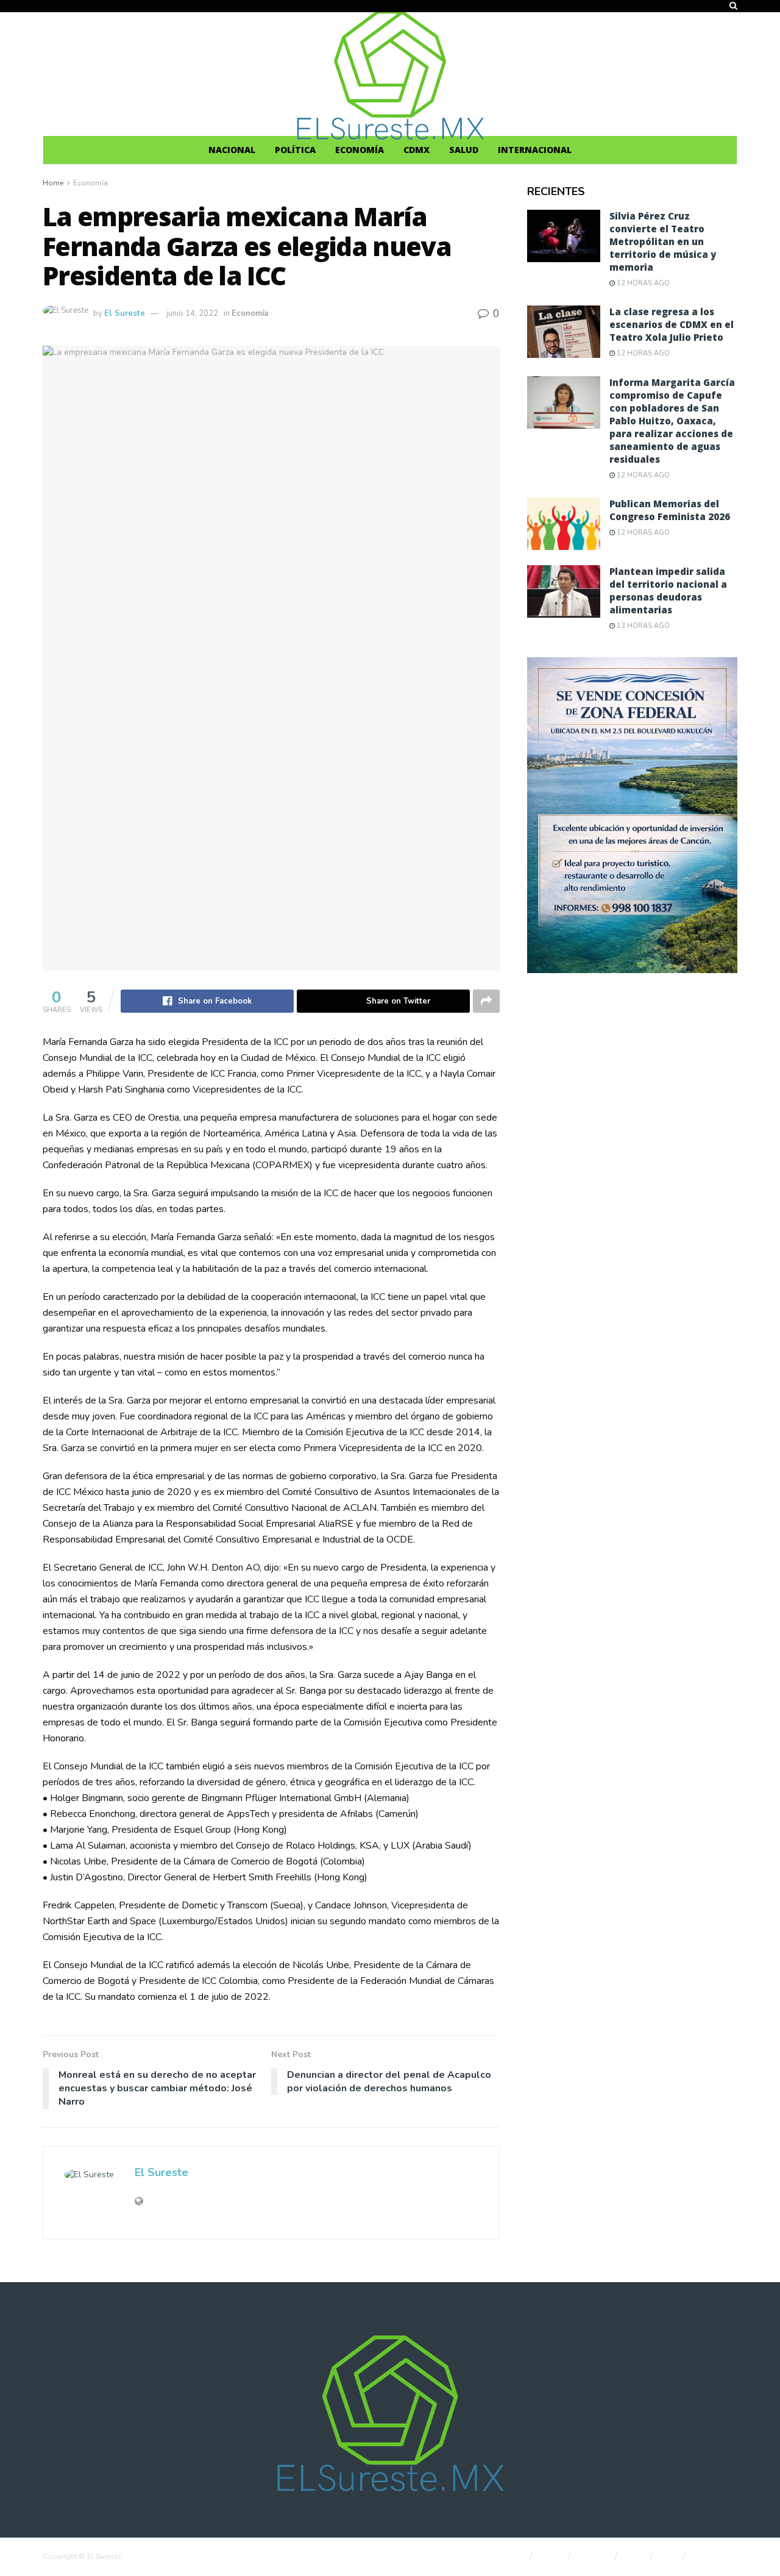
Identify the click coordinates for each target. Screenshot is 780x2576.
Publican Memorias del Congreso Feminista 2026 (670, 510)
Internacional (535, 150)
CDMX (417, 150)
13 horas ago (642, 626)
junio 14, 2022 (192, 313)
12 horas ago (642, 283)
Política (295, 150)
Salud (464, 150)
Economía (360, 150)
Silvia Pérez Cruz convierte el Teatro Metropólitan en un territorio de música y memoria (663, 241)
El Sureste (125, 313)
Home (53, 183)
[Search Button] (733, 6)
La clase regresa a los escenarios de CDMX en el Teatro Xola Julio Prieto (672, 324)
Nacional (232, 150)
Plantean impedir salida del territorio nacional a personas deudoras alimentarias (668, 590)
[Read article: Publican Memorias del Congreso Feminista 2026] (564, 524)
